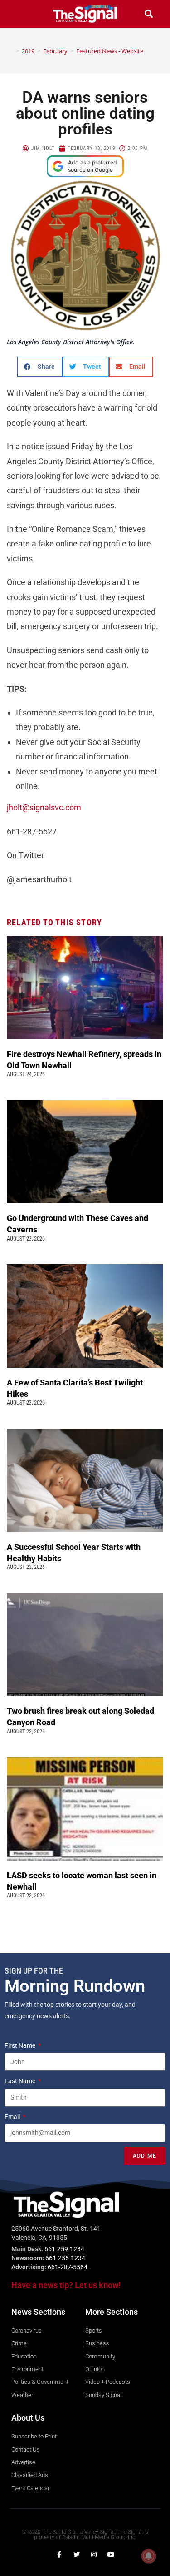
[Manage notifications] (149, 2556)
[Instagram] (94, 2555)
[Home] (11, 51)
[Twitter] (77, 2555)
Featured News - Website (110, 51)
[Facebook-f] (59, 2555)
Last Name (21, 2081)
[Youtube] (111, 2555)
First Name (21, 2045)
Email (13, 2117)
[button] (21, 14)
